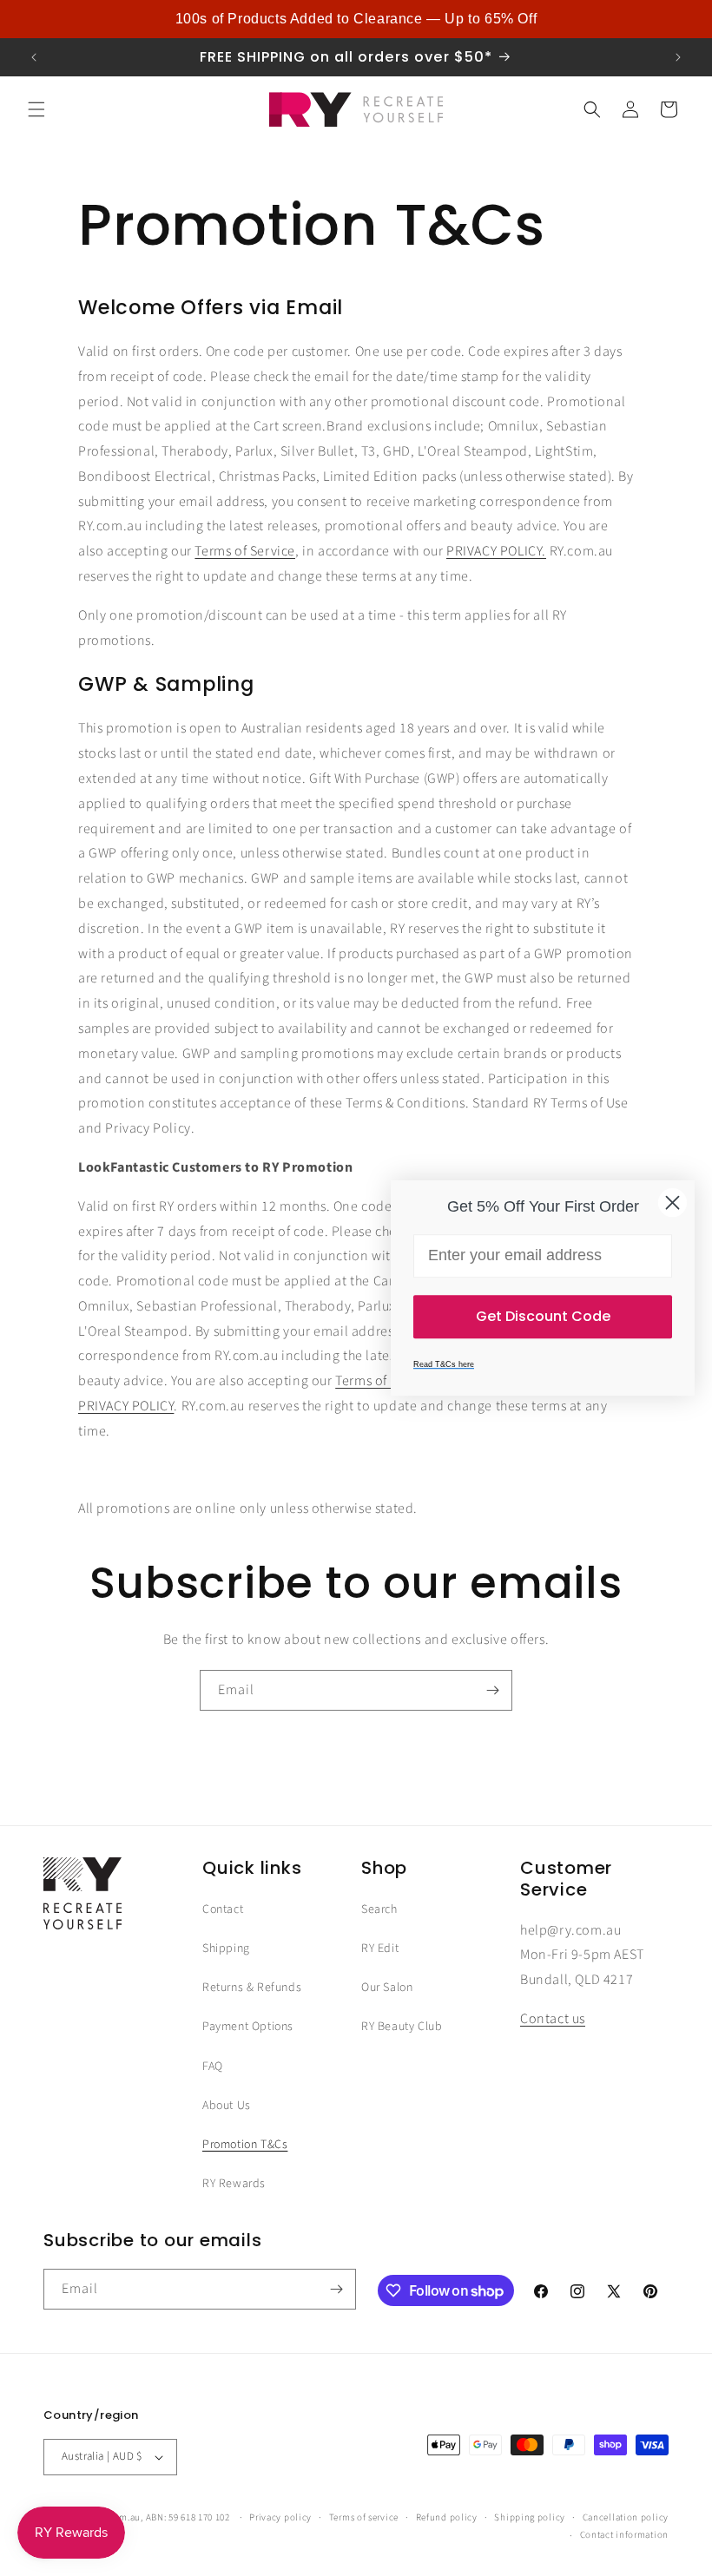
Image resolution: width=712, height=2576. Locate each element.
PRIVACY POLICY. (496, 551)
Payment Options (248, 2027)
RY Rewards (234, 2184)
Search (379, 1909)
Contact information (624, 2535)
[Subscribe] (492, 1690)
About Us (227, 2106)
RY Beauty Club (402, 2027)
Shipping (226, 1948)
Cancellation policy (626, 2517)
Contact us (553, 2019)
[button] (36, 109)
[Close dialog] (672, 1203)
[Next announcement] (678, 57)
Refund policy (447, 2517)
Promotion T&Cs (245, 2145)
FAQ (213, 2067)
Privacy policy (280, 2517)
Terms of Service (245, 551)
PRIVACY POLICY (126, 1406)
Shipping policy (530, 2517)
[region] (356, 19)
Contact (223, 1909)
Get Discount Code (543, 1316)
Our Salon (387, 1988)
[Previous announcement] (34, 57)
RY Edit (380, 1948)
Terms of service (364, 2517)
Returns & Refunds (252, 1988)
